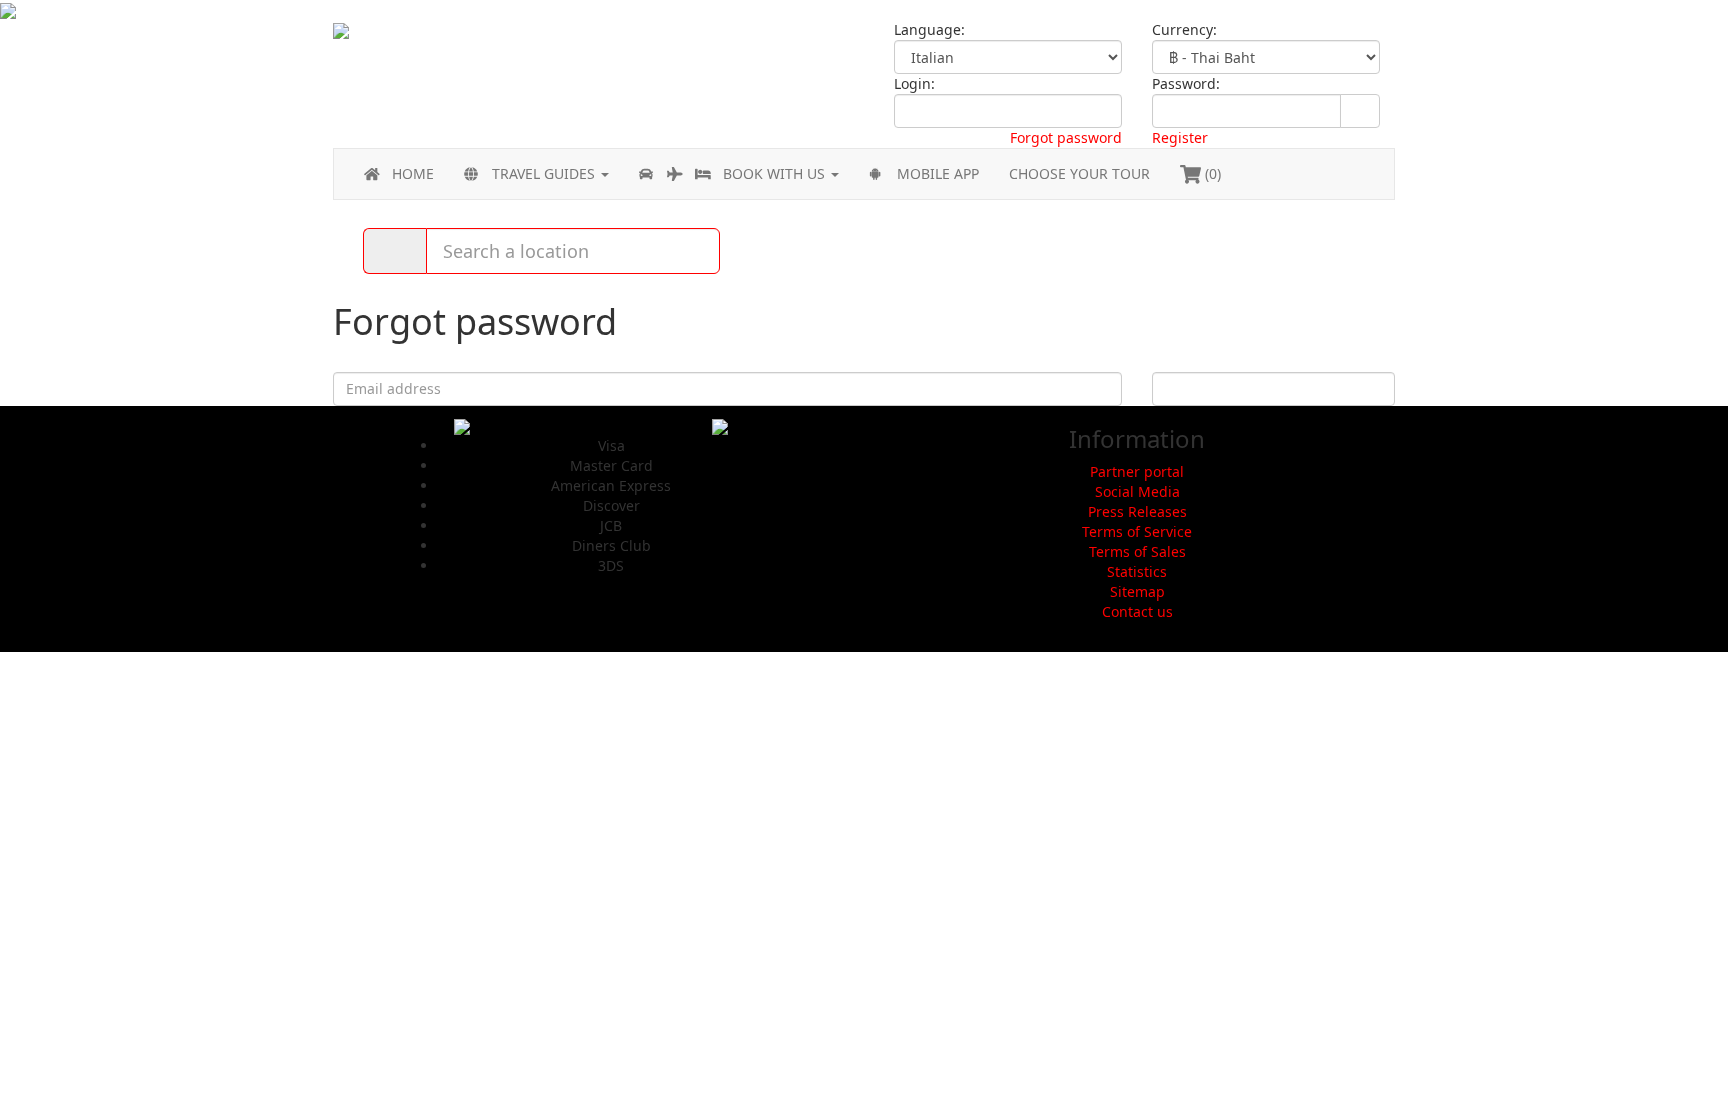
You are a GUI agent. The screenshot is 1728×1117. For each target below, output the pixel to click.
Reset (1273, 388)
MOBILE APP (938, 173)
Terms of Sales (1137, 551)
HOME (413, 173)
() (1211, 173)
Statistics (1137, 571)
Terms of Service (1137, 531)
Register (1180, 137)
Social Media (1137, 491)
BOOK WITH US (776, 173)
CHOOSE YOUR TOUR (1079, 173)
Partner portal (1137, 471)
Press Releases (1137, 511)
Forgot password (1066, 137)
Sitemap (1137, 591)
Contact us (1137, 611)
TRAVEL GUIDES (545, 173)
